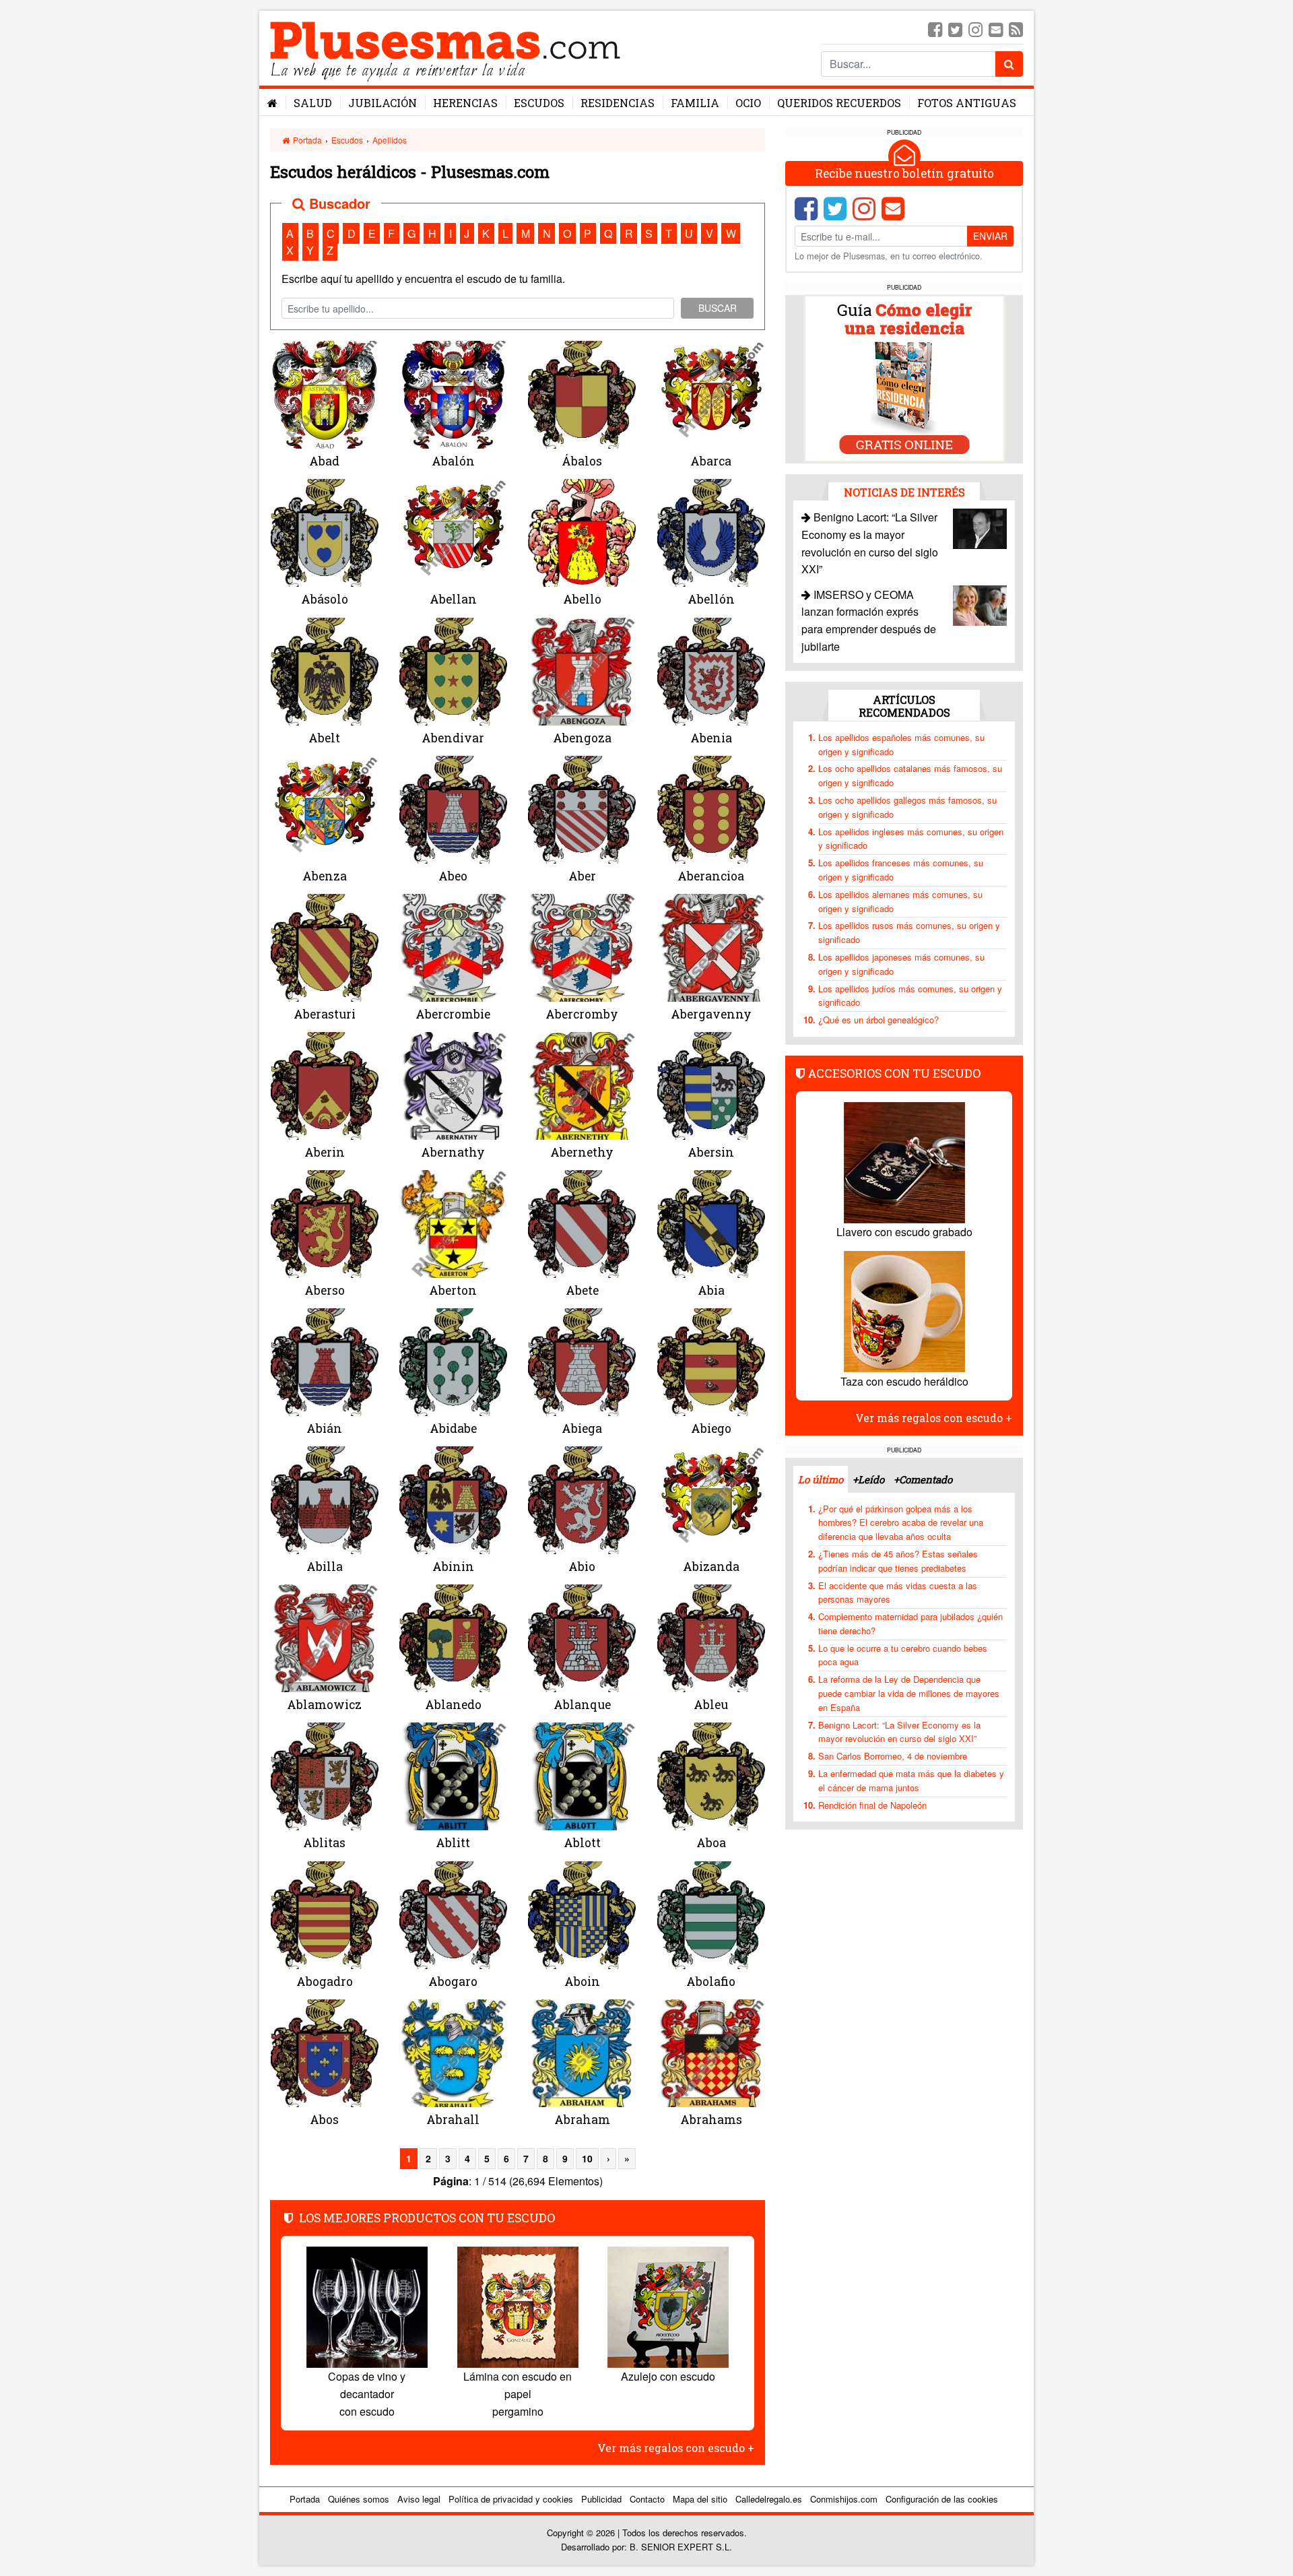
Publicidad (601, 2499)
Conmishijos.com (844, 2499)
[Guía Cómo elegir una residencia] (904, 378)
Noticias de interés (904, 491)
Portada (306, 140)
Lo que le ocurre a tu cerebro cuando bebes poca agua (903, 1654)
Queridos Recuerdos (839, 103)
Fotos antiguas (967, 103)
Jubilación (383, 103)
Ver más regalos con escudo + (676, 2448)
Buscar (718, 308)
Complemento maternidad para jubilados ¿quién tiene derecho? (910, 1623)
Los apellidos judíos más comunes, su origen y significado (910, 995)
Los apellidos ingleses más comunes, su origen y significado (911, 838)
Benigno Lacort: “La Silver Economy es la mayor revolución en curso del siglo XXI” (899, 1731)
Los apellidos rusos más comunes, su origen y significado (909, 932)
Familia (695, 103)
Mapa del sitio (700, 2499)
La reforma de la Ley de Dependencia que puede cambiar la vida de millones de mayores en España (909, 1693)
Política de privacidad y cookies (511, 2499)
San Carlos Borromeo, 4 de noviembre (893, 1756)
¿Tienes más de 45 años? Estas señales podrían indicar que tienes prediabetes (898, 1561)
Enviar (990, 236)
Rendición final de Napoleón (872, 1804)
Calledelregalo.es (769, 2499)
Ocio (748, 103)
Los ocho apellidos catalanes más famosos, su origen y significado (910, 775)
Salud (313, 103)
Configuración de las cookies (942, 2499)
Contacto (647, 2499)
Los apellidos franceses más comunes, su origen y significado (901, 870)
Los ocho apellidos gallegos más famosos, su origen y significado (907, 807)
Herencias (465, 103)
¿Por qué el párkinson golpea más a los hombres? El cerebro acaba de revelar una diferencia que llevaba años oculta (901, 1522)
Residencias (618, 103)
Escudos (539, 103)
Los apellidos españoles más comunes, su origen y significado (901, 744)
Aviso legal (419, 2499)
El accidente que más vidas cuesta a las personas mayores (898, 1592)
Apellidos (390, 140)
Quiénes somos (359, 2499)
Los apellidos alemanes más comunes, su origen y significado (900, 901)
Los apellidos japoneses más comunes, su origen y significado (901, 964)
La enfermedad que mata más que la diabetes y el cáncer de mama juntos (911, 1780)
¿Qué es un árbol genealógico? (878, 1020)
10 (587, 2158)
